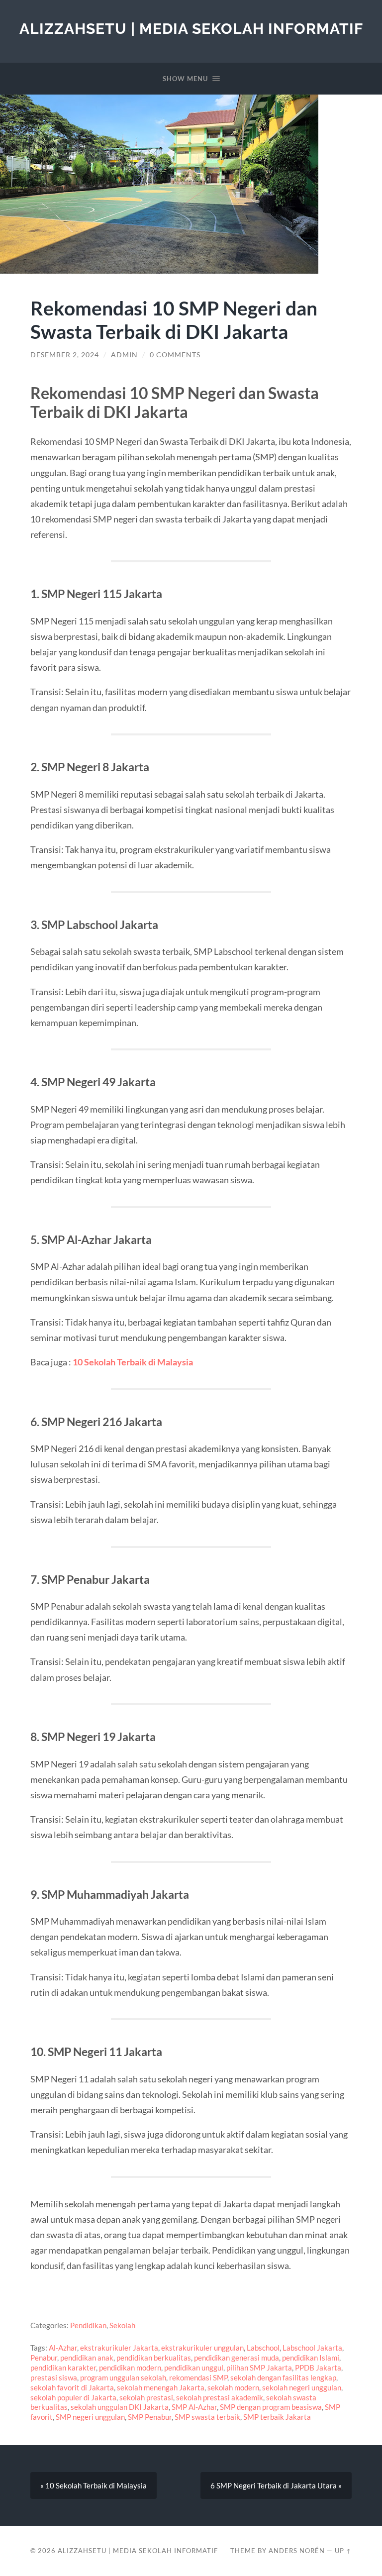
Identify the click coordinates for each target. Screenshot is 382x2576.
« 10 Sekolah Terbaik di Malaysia (94, 2485)
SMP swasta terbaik (207, 2417)
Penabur (44, 2358)
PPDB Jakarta (318, 2368)
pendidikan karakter (63, 2368)
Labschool (263, 2348)
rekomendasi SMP (198, 2377)
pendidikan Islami (311, 2358)
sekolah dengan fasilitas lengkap (283, 2377)
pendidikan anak (87, 2358)
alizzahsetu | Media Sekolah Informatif (191, 29)
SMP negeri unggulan (90, 2417)
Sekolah (122, 2325)
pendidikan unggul (194, 2368)
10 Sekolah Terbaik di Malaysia (133, 1362)
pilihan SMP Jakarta (259, 2368)
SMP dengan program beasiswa (271, 2407)
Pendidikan (88, 2325)
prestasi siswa (54, 2377)
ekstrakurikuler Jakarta (119, 2348)
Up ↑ (343, 2551)
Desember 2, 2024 (65, 355)
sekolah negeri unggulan (302, 2387)
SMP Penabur (150, 2417)
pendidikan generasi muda (237, 2358)
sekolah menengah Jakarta (161, 2387)
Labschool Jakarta (312, 2348)
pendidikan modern (130, 2368)
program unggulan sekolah (123, 2377)
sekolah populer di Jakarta (73, 2397)
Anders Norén (297, 2551)
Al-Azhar (63, 2348)
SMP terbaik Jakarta (277, 2417)
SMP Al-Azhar (194, 2407)
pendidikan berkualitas (154, 2358)
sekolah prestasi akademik (220, 2397)
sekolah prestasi (146, 2397)
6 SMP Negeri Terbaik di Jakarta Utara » (276, 2485)
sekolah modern (233, 2387)
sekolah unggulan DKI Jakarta (120, 2407)
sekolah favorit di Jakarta (72, 2387)
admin (124, 355)
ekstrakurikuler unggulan (202, 2348)
